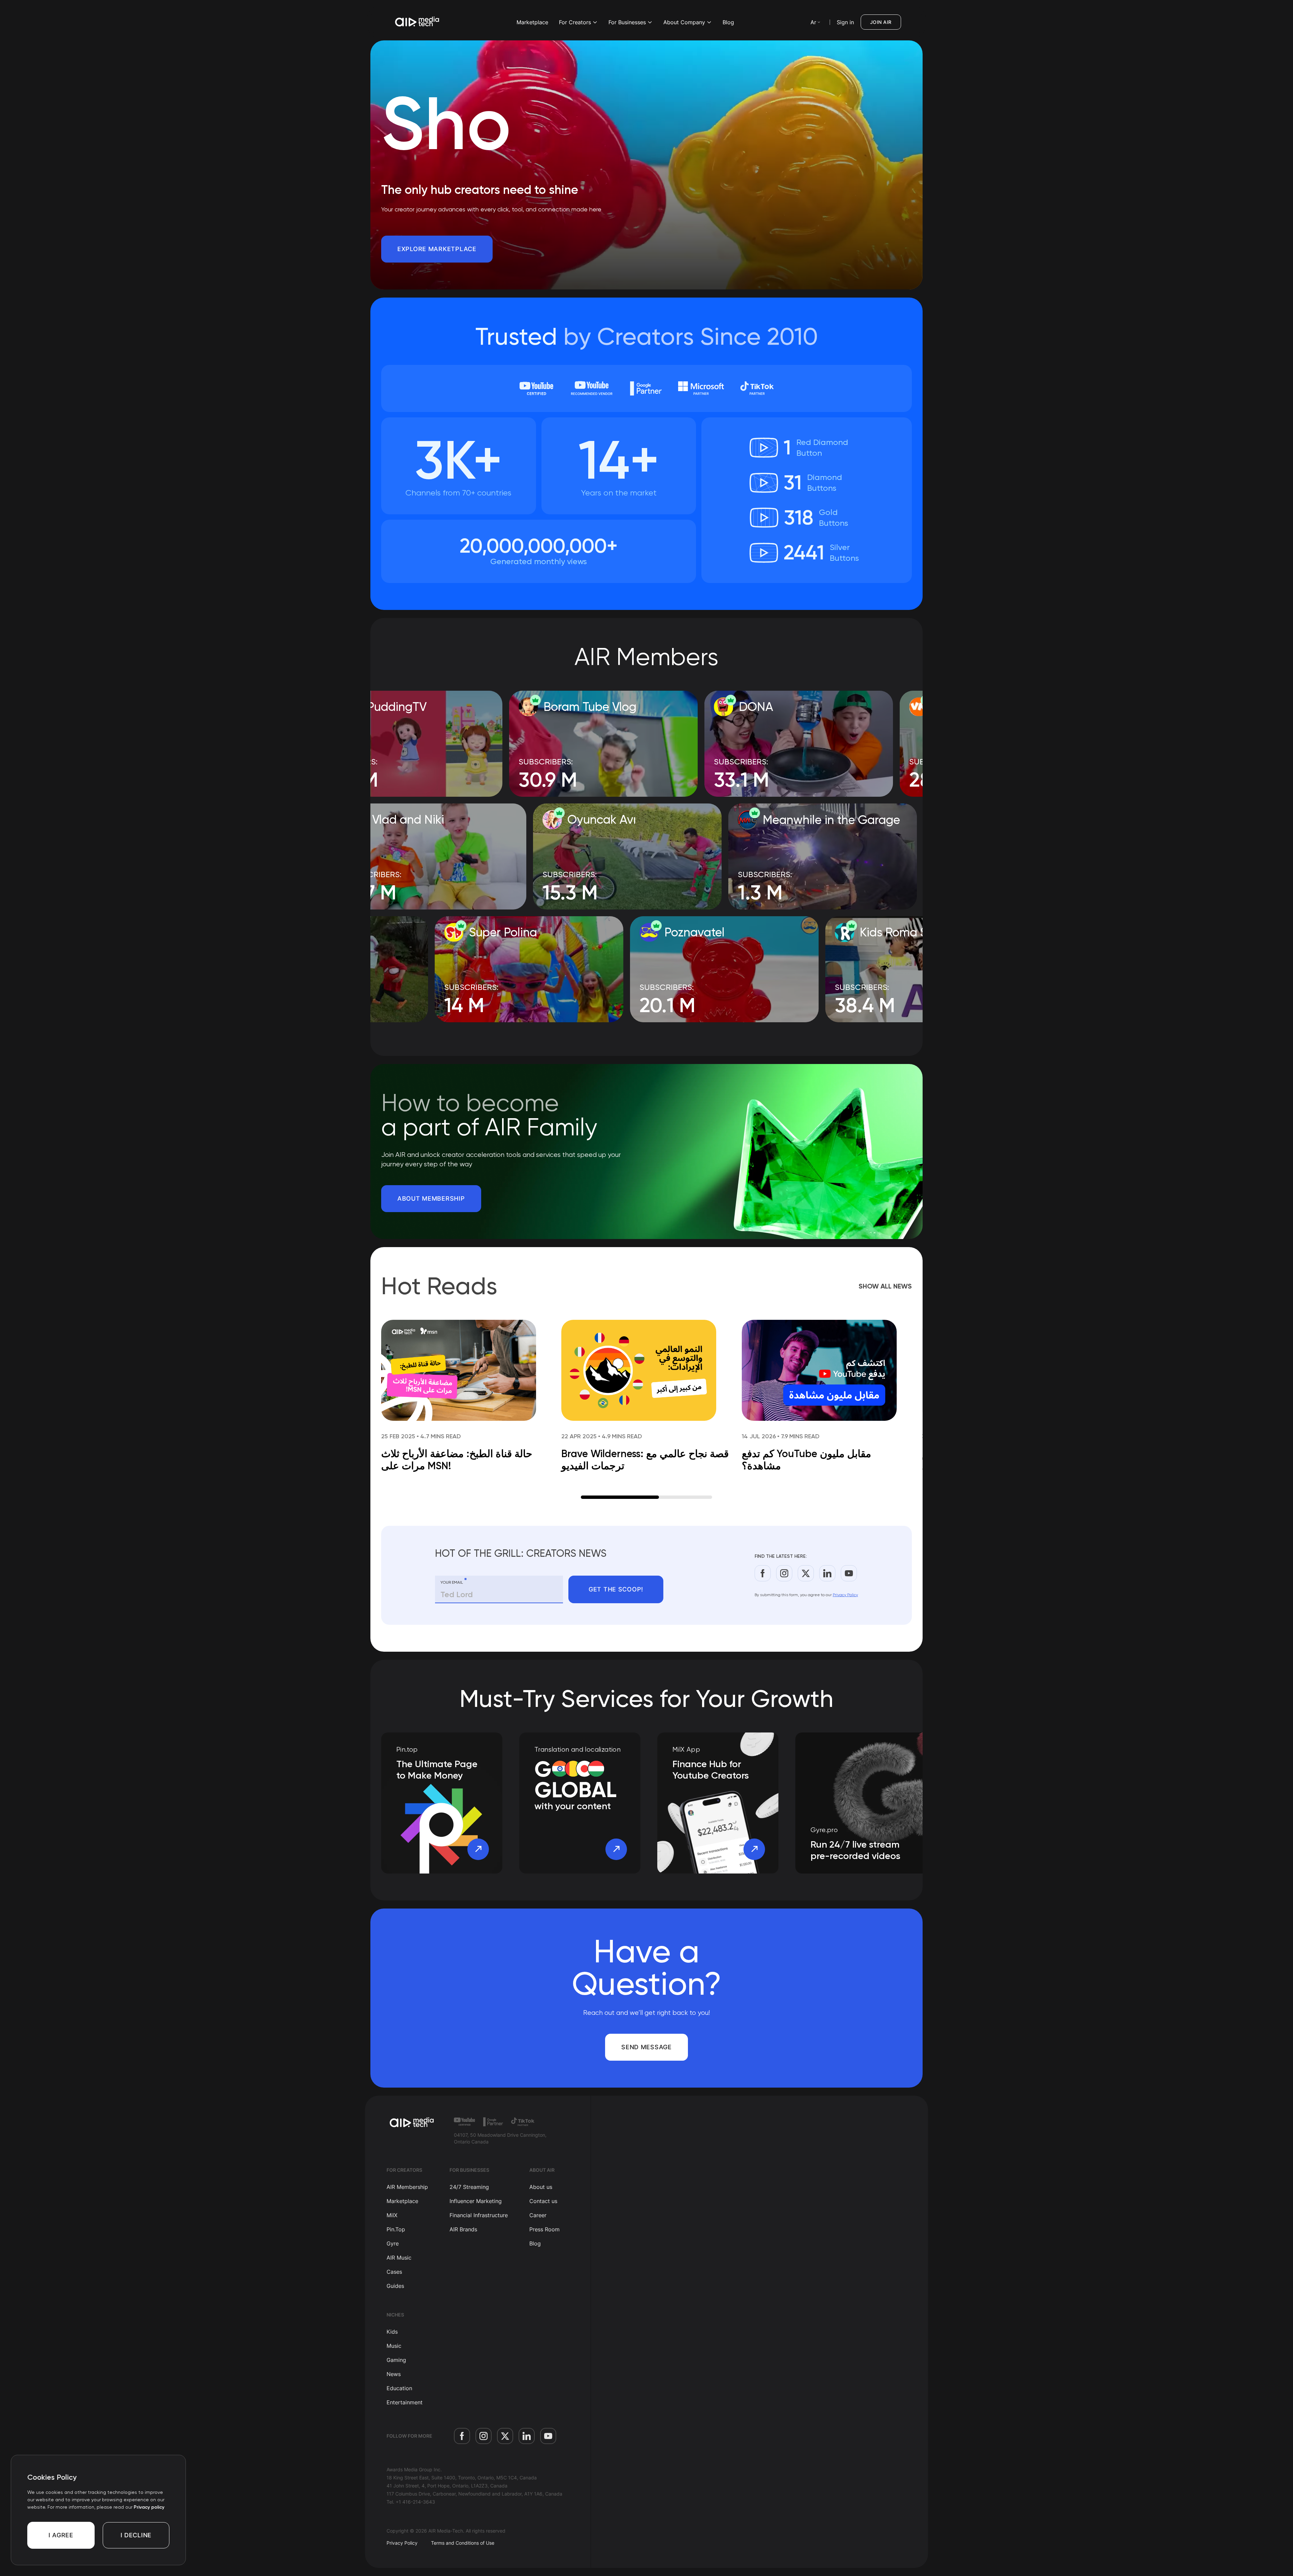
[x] (806, 1573)
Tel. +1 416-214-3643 (411, 2502)
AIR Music (399, 2258)
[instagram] (784, 1573)
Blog (728, 22)
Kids (392, 2332)
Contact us (543, 2201)
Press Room (544, 2229)
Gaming (396, 2360)
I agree (61, 2535)
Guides (395, 2286)
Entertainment (405, 2402)
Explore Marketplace (437, 249)
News (394, 2374)
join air (881, 22)
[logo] (412, 2123)
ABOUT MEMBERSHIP (431, 1198)
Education (399, 2388)
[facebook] (763, 1573)
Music (394, 2346)
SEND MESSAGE (646, 2047)
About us (541, 2187)
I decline (136, 2535)
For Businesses (627, 22)
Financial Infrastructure (479, 2215)
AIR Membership (407, 2187)
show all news (885, 1286)
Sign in (845, 22)
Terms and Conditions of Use (463, 2543)
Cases (394, 2272)
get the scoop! (616, 1589)
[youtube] (849, 1573)
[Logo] (418, 22)
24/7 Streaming (469, 2187)
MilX (392, 2215)
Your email (454, 1581)
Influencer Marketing (476, 2201)
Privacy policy (149, 2507)
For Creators (575, 22)
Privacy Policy (845, 1595)
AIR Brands (463, 2229)
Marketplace (532, 22)
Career (538, 2215)
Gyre (393, 2243)
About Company (684, 22)
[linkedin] (827, 1573)
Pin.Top (396, 2229)
